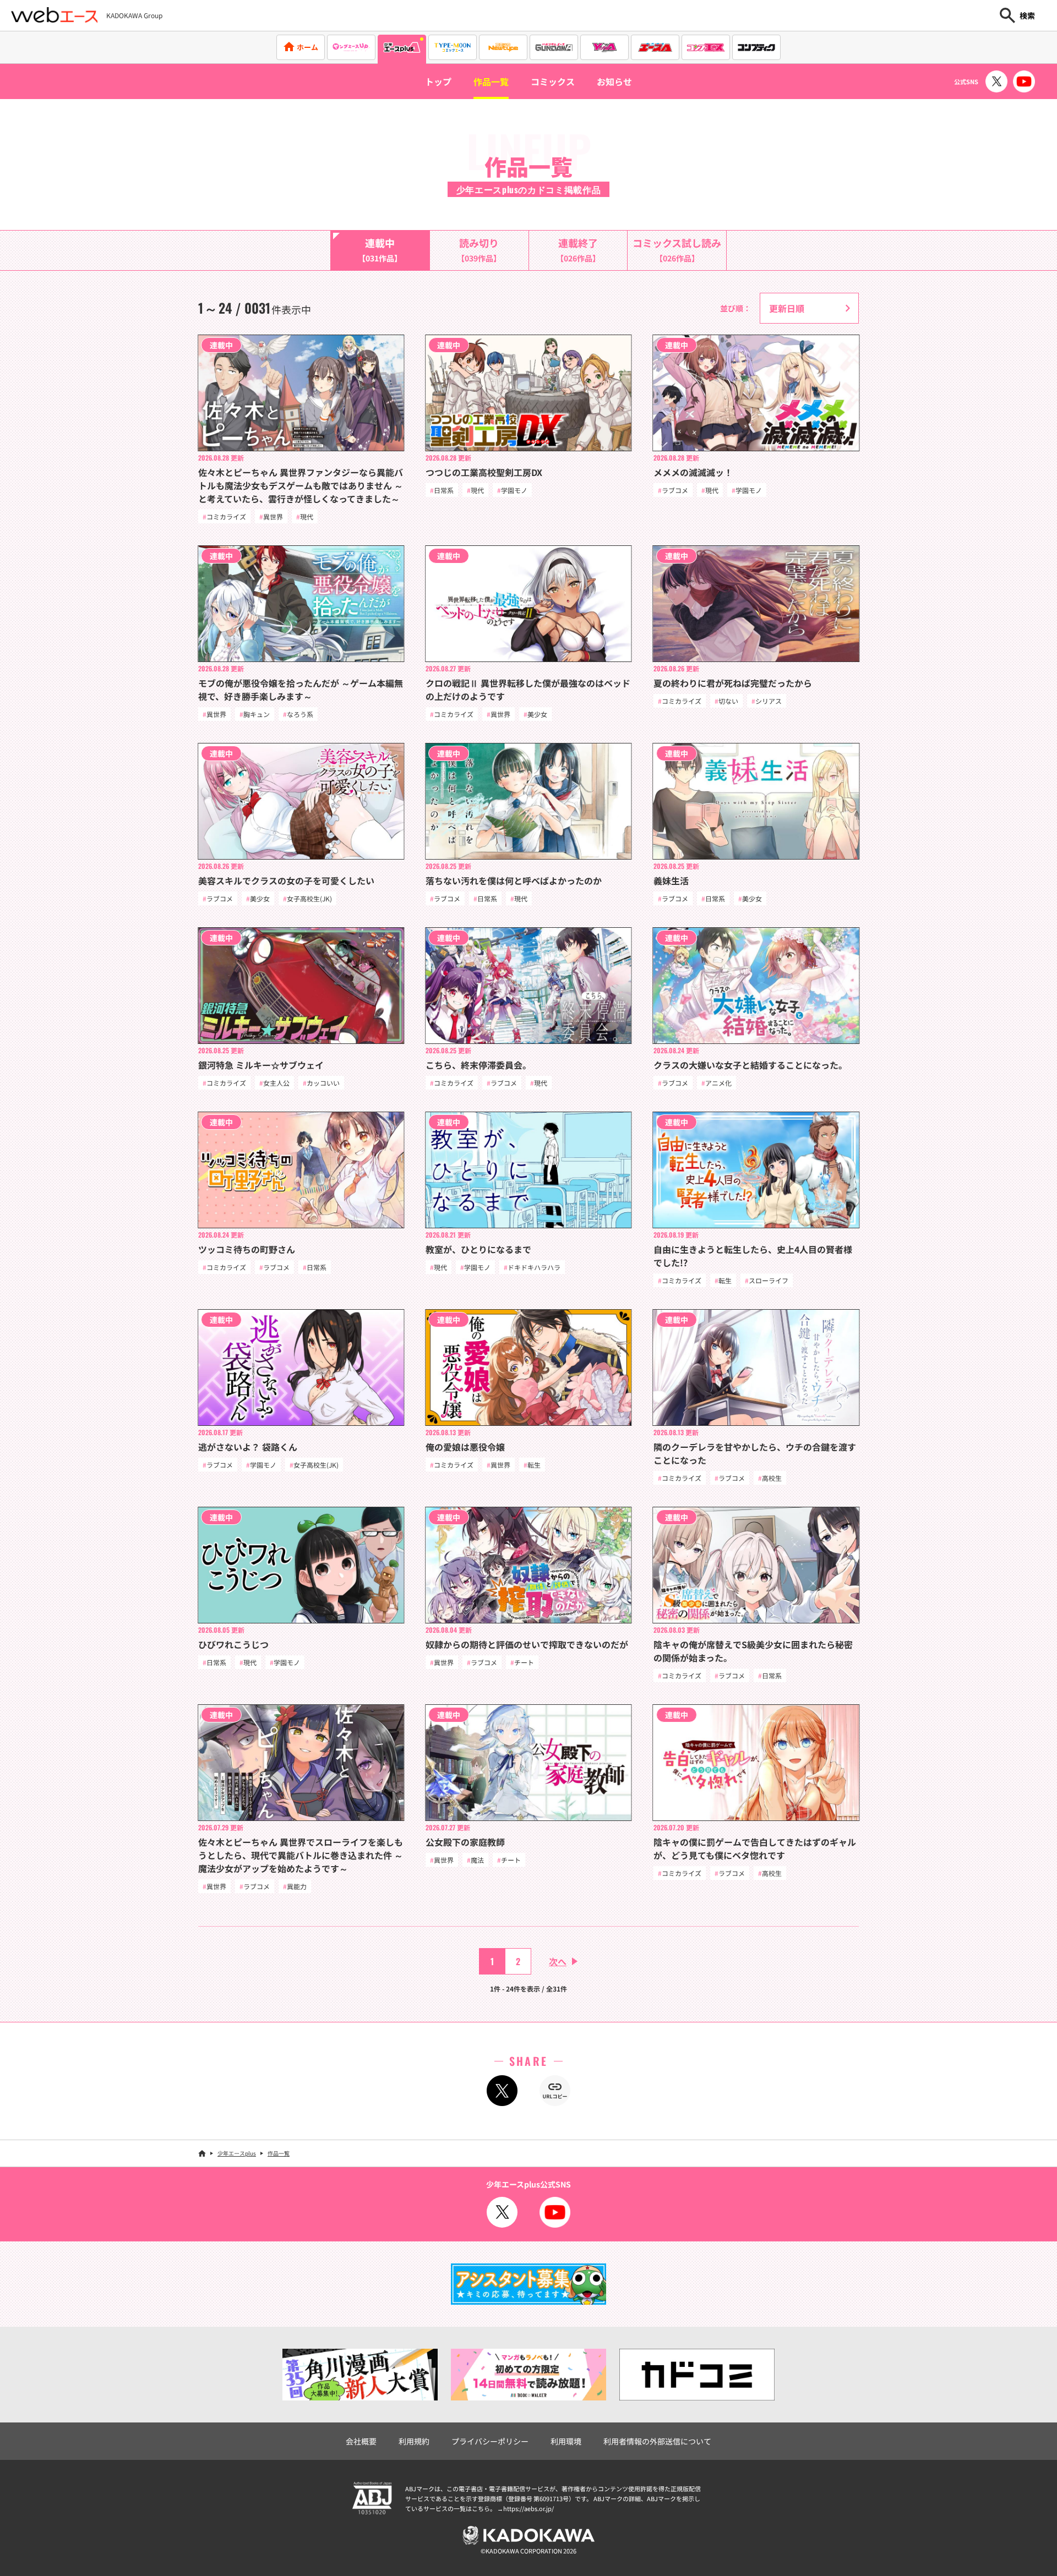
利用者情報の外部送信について (657, 2441)
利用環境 (566, 2441)
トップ (438, 81)
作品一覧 (491, 81)
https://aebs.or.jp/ (528, 2508)
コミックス (553, 81)
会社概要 (361, 2441)
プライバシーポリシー (490, 2441)
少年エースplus (237, 2153)
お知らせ (614, 81)
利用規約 (414, 2441)
